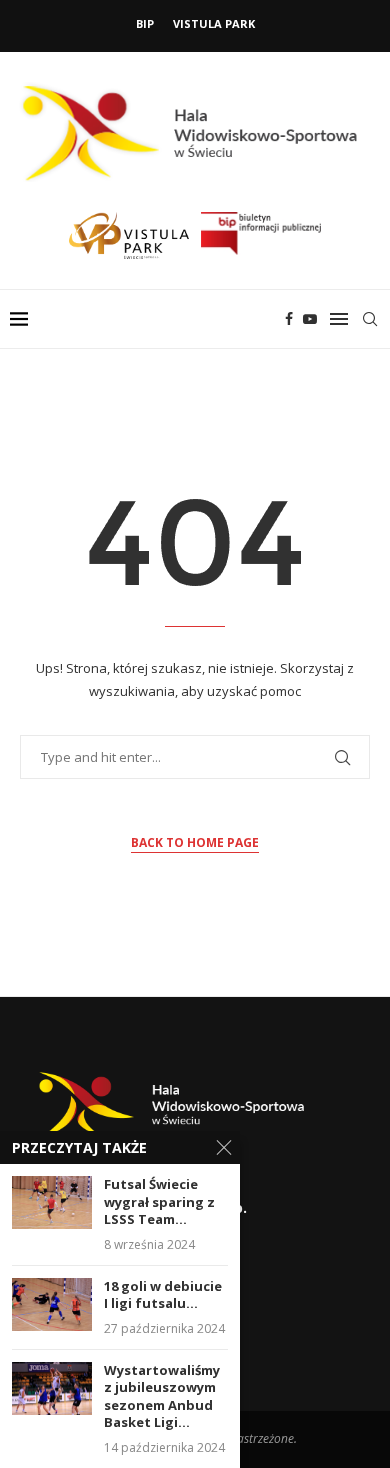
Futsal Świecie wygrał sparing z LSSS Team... (159, 1202)
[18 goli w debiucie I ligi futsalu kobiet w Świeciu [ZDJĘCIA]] (52, 1304)
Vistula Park (214, 23)
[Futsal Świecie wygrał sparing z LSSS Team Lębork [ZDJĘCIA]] (52, 1202)
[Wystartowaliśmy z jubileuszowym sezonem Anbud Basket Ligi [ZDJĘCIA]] (52, 1388)
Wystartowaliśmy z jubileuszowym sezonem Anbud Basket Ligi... (162, 1397)
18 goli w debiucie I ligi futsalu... (163, 1295)
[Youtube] (310, 319)
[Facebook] (289, 319)
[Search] (370, 319)
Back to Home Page (195, 842)
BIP (145, 23)
